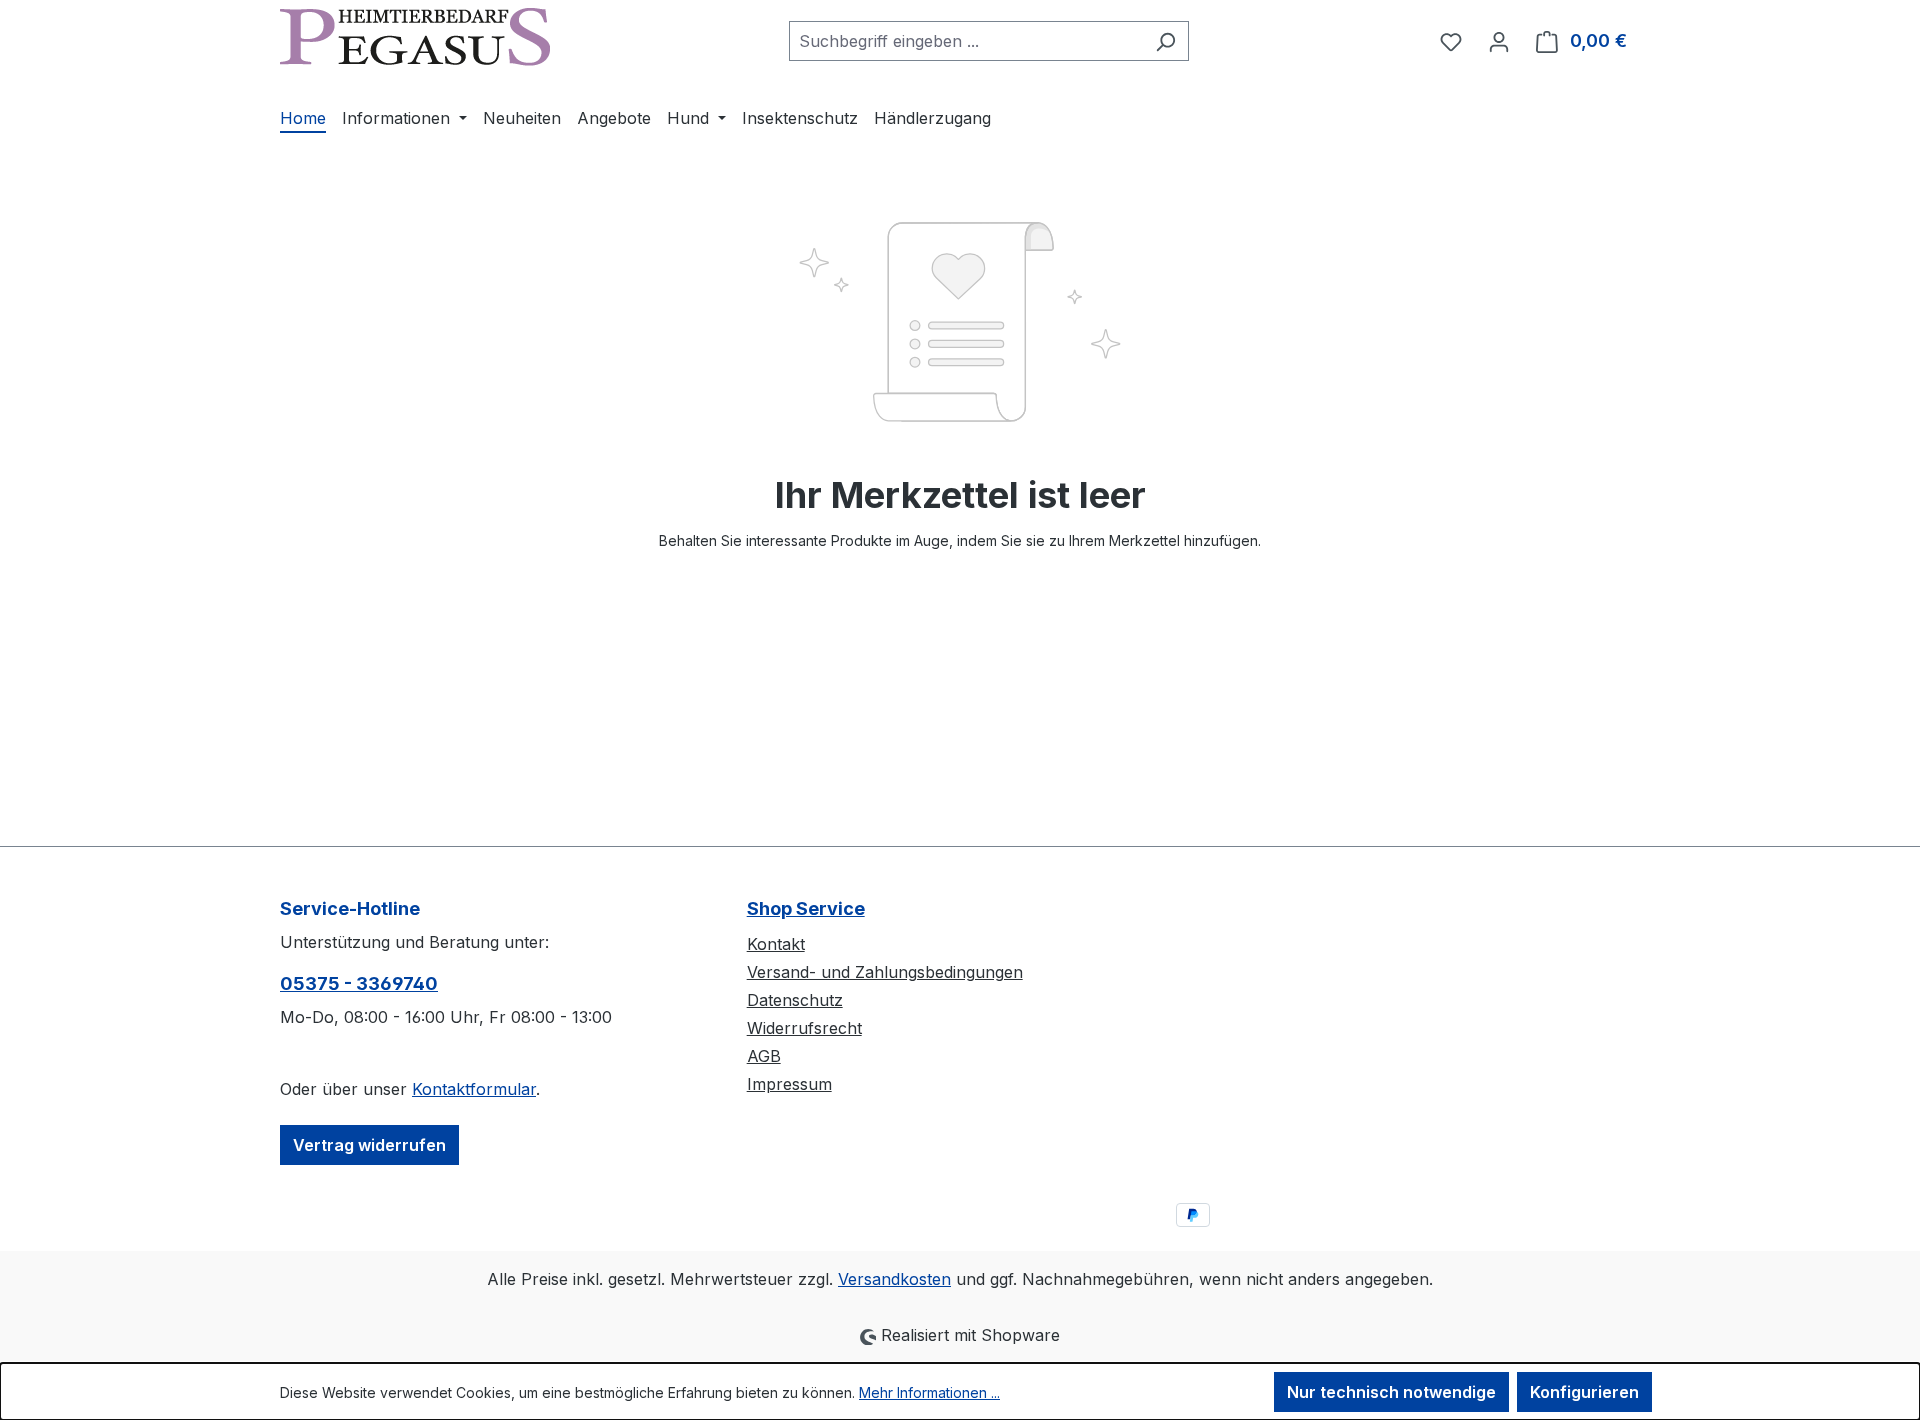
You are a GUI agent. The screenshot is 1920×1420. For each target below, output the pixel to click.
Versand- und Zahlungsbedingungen (885, 972)
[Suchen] (1165, 41)
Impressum (789, 1084)
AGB (764, 1056)
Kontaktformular (474, 1089)
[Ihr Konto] (1499, 41)
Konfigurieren (1584, 1392)
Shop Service (806, 908)
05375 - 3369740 (359, 983)
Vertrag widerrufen (369, 1145)
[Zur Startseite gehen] (415, 37)
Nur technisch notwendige (1391, 1392)
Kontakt (776, 944)
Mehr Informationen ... (929, 1392)
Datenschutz (795, 1000)
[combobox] (966, 41)
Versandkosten (894, 1279)
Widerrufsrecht (804, 1028)
